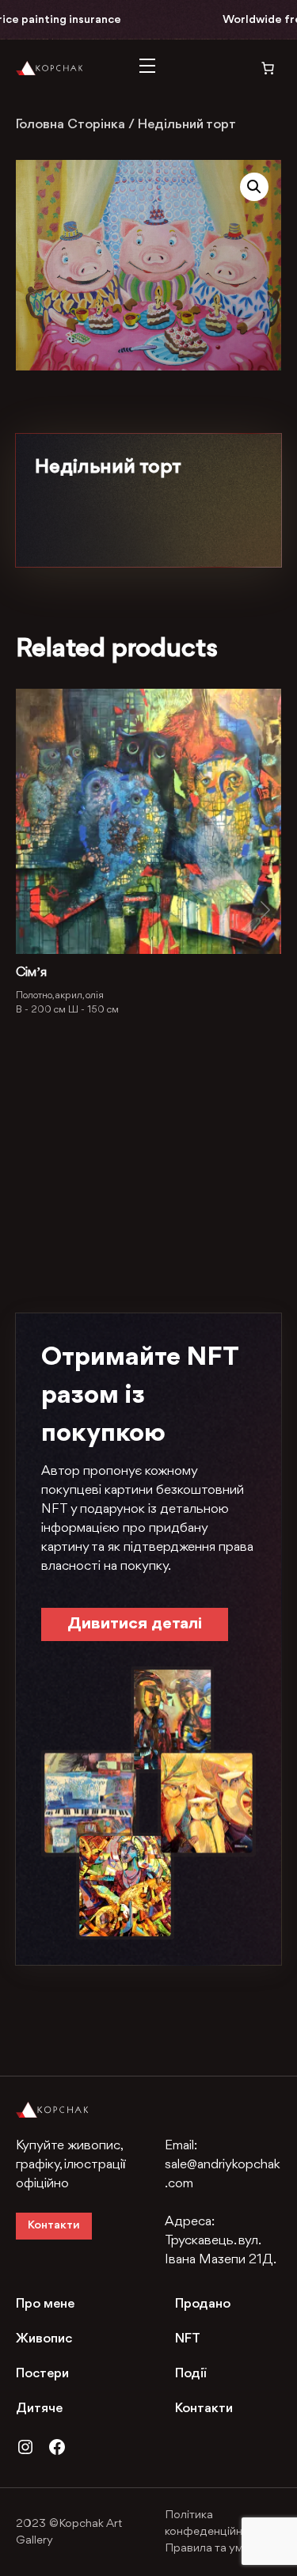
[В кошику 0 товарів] (257, 68)
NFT (188, 2339)
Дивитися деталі (135, 1624)
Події (190, 2374)
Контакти (54, 2226)
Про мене (45, 2304)
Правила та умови (214, 2549)
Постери (42, 2374)
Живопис (44, 2339)
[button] (254, 187)
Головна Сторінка (70, 125)
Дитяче (39, 2409)
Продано (203, 2304)
